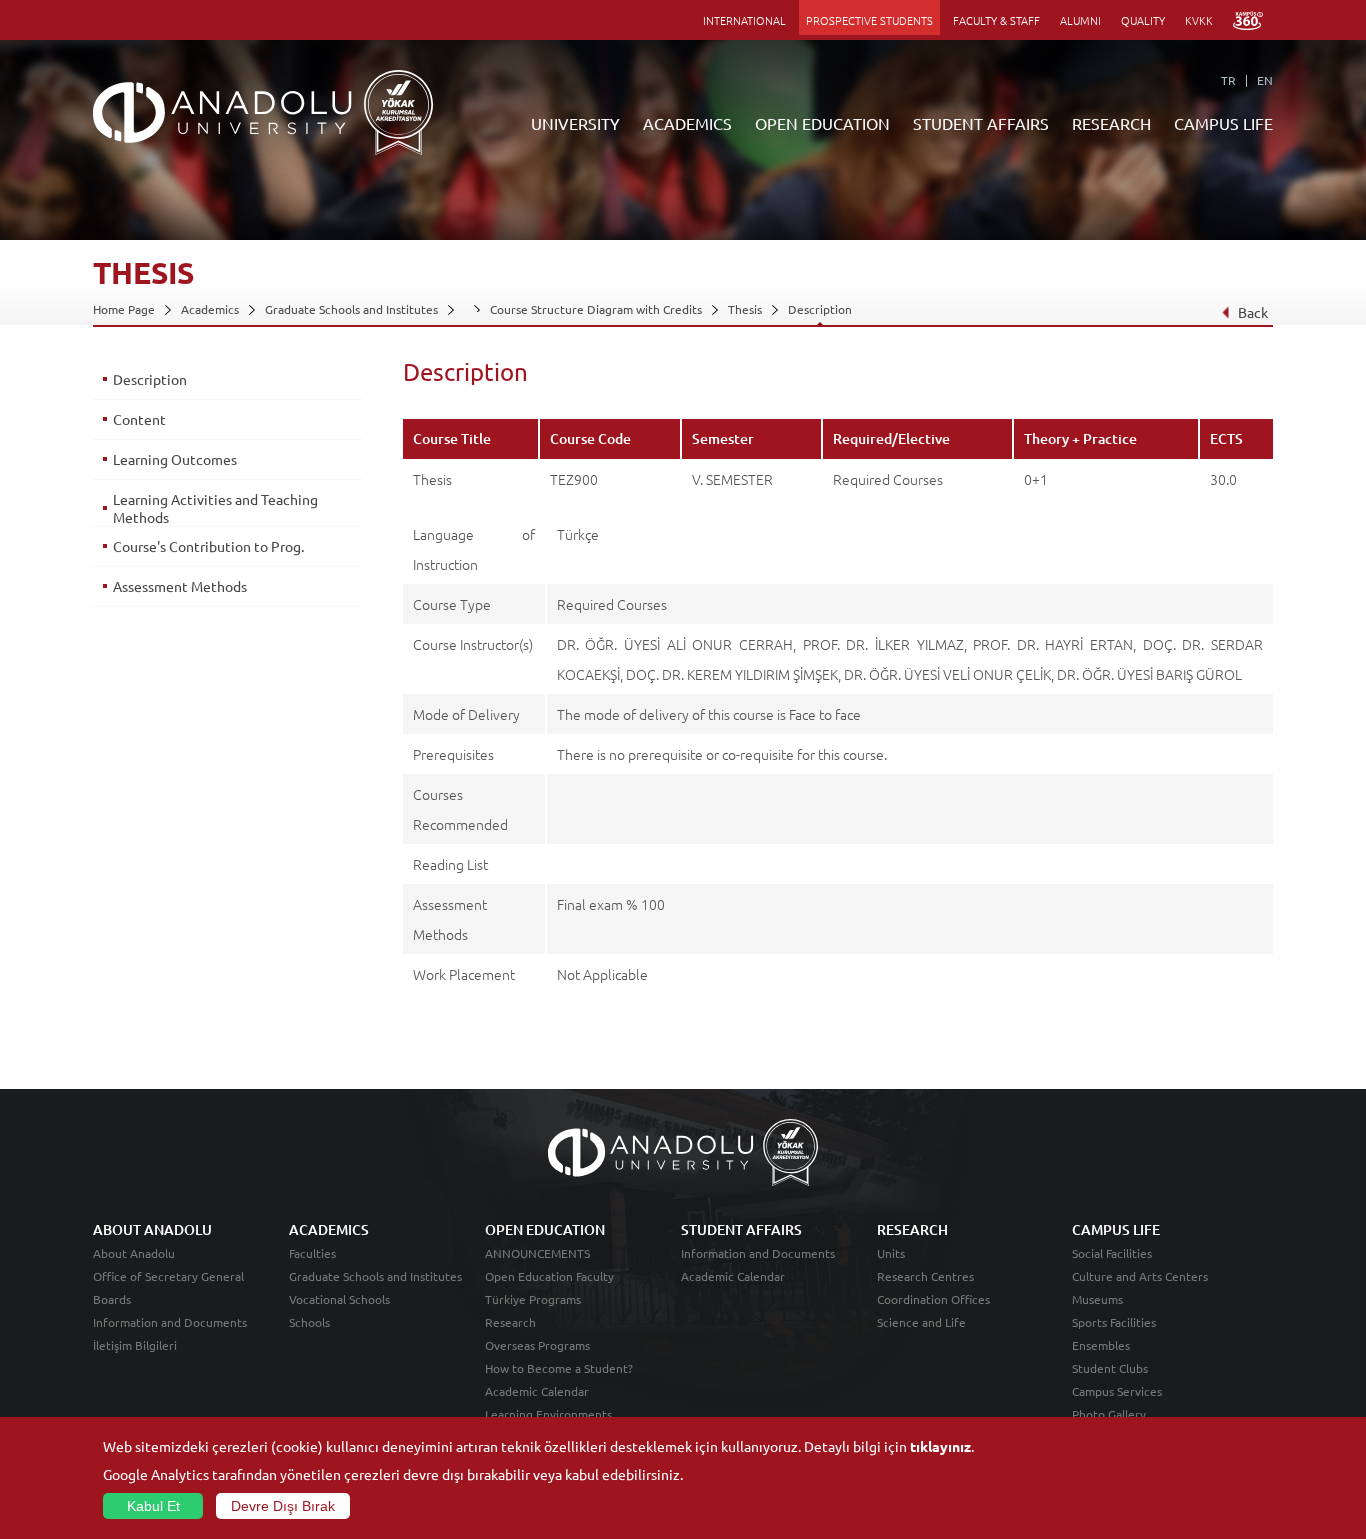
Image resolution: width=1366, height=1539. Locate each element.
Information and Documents (170, 1322)
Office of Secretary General (168, 1276)
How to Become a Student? (559, 1368)
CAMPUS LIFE (1223, 123)
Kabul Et (153, 1506)
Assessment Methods (180, 586)
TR (1228, 80)
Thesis (745, 309)
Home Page (124, 309)
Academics (210, 309)
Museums (1097, 1299)
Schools (309, 1322)
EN (1265, 80)
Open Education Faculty (549, 1276)
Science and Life (921, 1322)
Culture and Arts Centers (1140, 1276)
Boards (112, 1299)
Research (510, 1322)
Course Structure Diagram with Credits (596, 309)
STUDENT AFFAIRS (981, 123)
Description (820, 309)
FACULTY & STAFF (996, 20)
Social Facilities (1112, 1253)
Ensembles (1101, 1345)
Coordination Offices (933, 1299)
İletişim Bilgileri (135, 1345)
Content (139, 419)
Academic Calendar (537, 1391)
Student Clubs (1110, 1368)
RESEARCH (1111, 123)
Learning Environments (548, 1414)
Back (1253, 312)
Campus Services (1117, 1391)
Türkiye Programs (533, 1299)
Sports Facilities (1114, 1322)
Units (891, 1253)
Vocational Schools (339, 1299)
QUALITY (1143, 20)
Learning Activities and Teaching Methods (215, 508)
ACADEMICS (687, 123)
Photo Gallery (1109, 1414)
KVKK (1199, 20)
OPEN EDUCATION (822, 123)
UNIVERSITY (575, 123)
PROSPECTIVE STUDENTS (869, 20)
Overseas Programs (537, 1345)
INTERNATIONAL (744, 20)
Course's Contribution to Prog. (208, 546)
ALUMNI (1080, 20)
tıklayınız (940, 1446)
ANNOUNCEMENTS (537, 1253)
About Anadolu (134, 1253)
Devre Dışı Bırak (283, 1506)
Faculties (312, 1253)
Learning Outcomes (175, 459)
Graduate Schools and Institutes (351, 309)
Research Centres (925, 1276)
